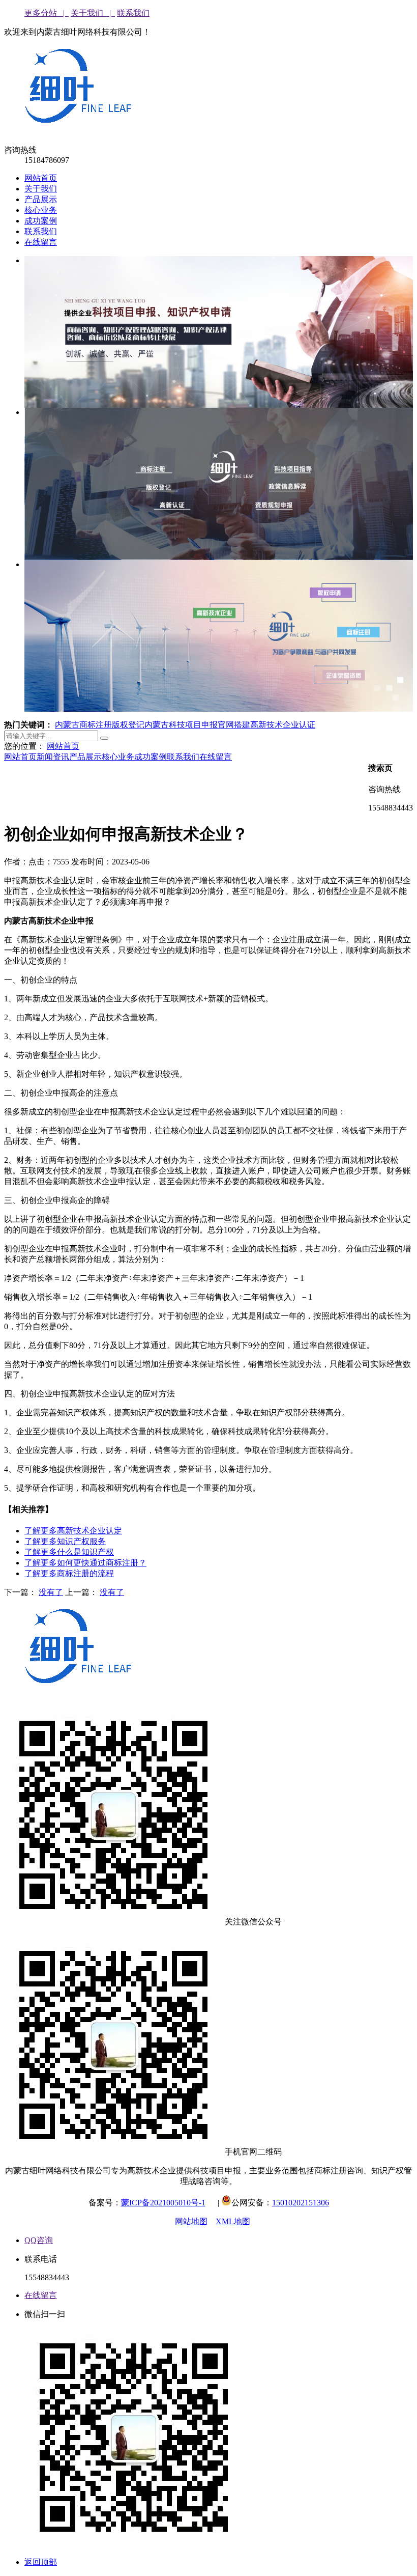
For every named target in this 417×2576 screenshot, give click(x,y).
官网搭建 (234, 725)
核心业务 (41, 210)
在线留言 (41, 242)
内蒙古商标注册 (83, 725)
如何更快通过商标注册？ (85, 1563)
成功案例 (41, 221)
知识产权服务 (65, 1541)
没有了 (51, 1592)
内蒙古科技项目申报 (181, 725)
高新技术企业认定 (73, 1531)
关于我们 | (93, 13)
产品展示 (41, 199)
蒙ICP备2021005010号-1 (163, 2203)
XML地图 (233, 2221)
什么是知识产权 (69, 1552)
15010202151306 (301, 2203)
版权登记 (128, 725)
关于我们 (41, 189)
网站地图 (191, 2221)
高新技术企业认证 (283, 725)
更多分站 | (47, 13)
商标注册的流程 (69, 1573)
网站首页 (41, 178)
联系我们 (133, 13)
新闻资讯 (53, 757)
